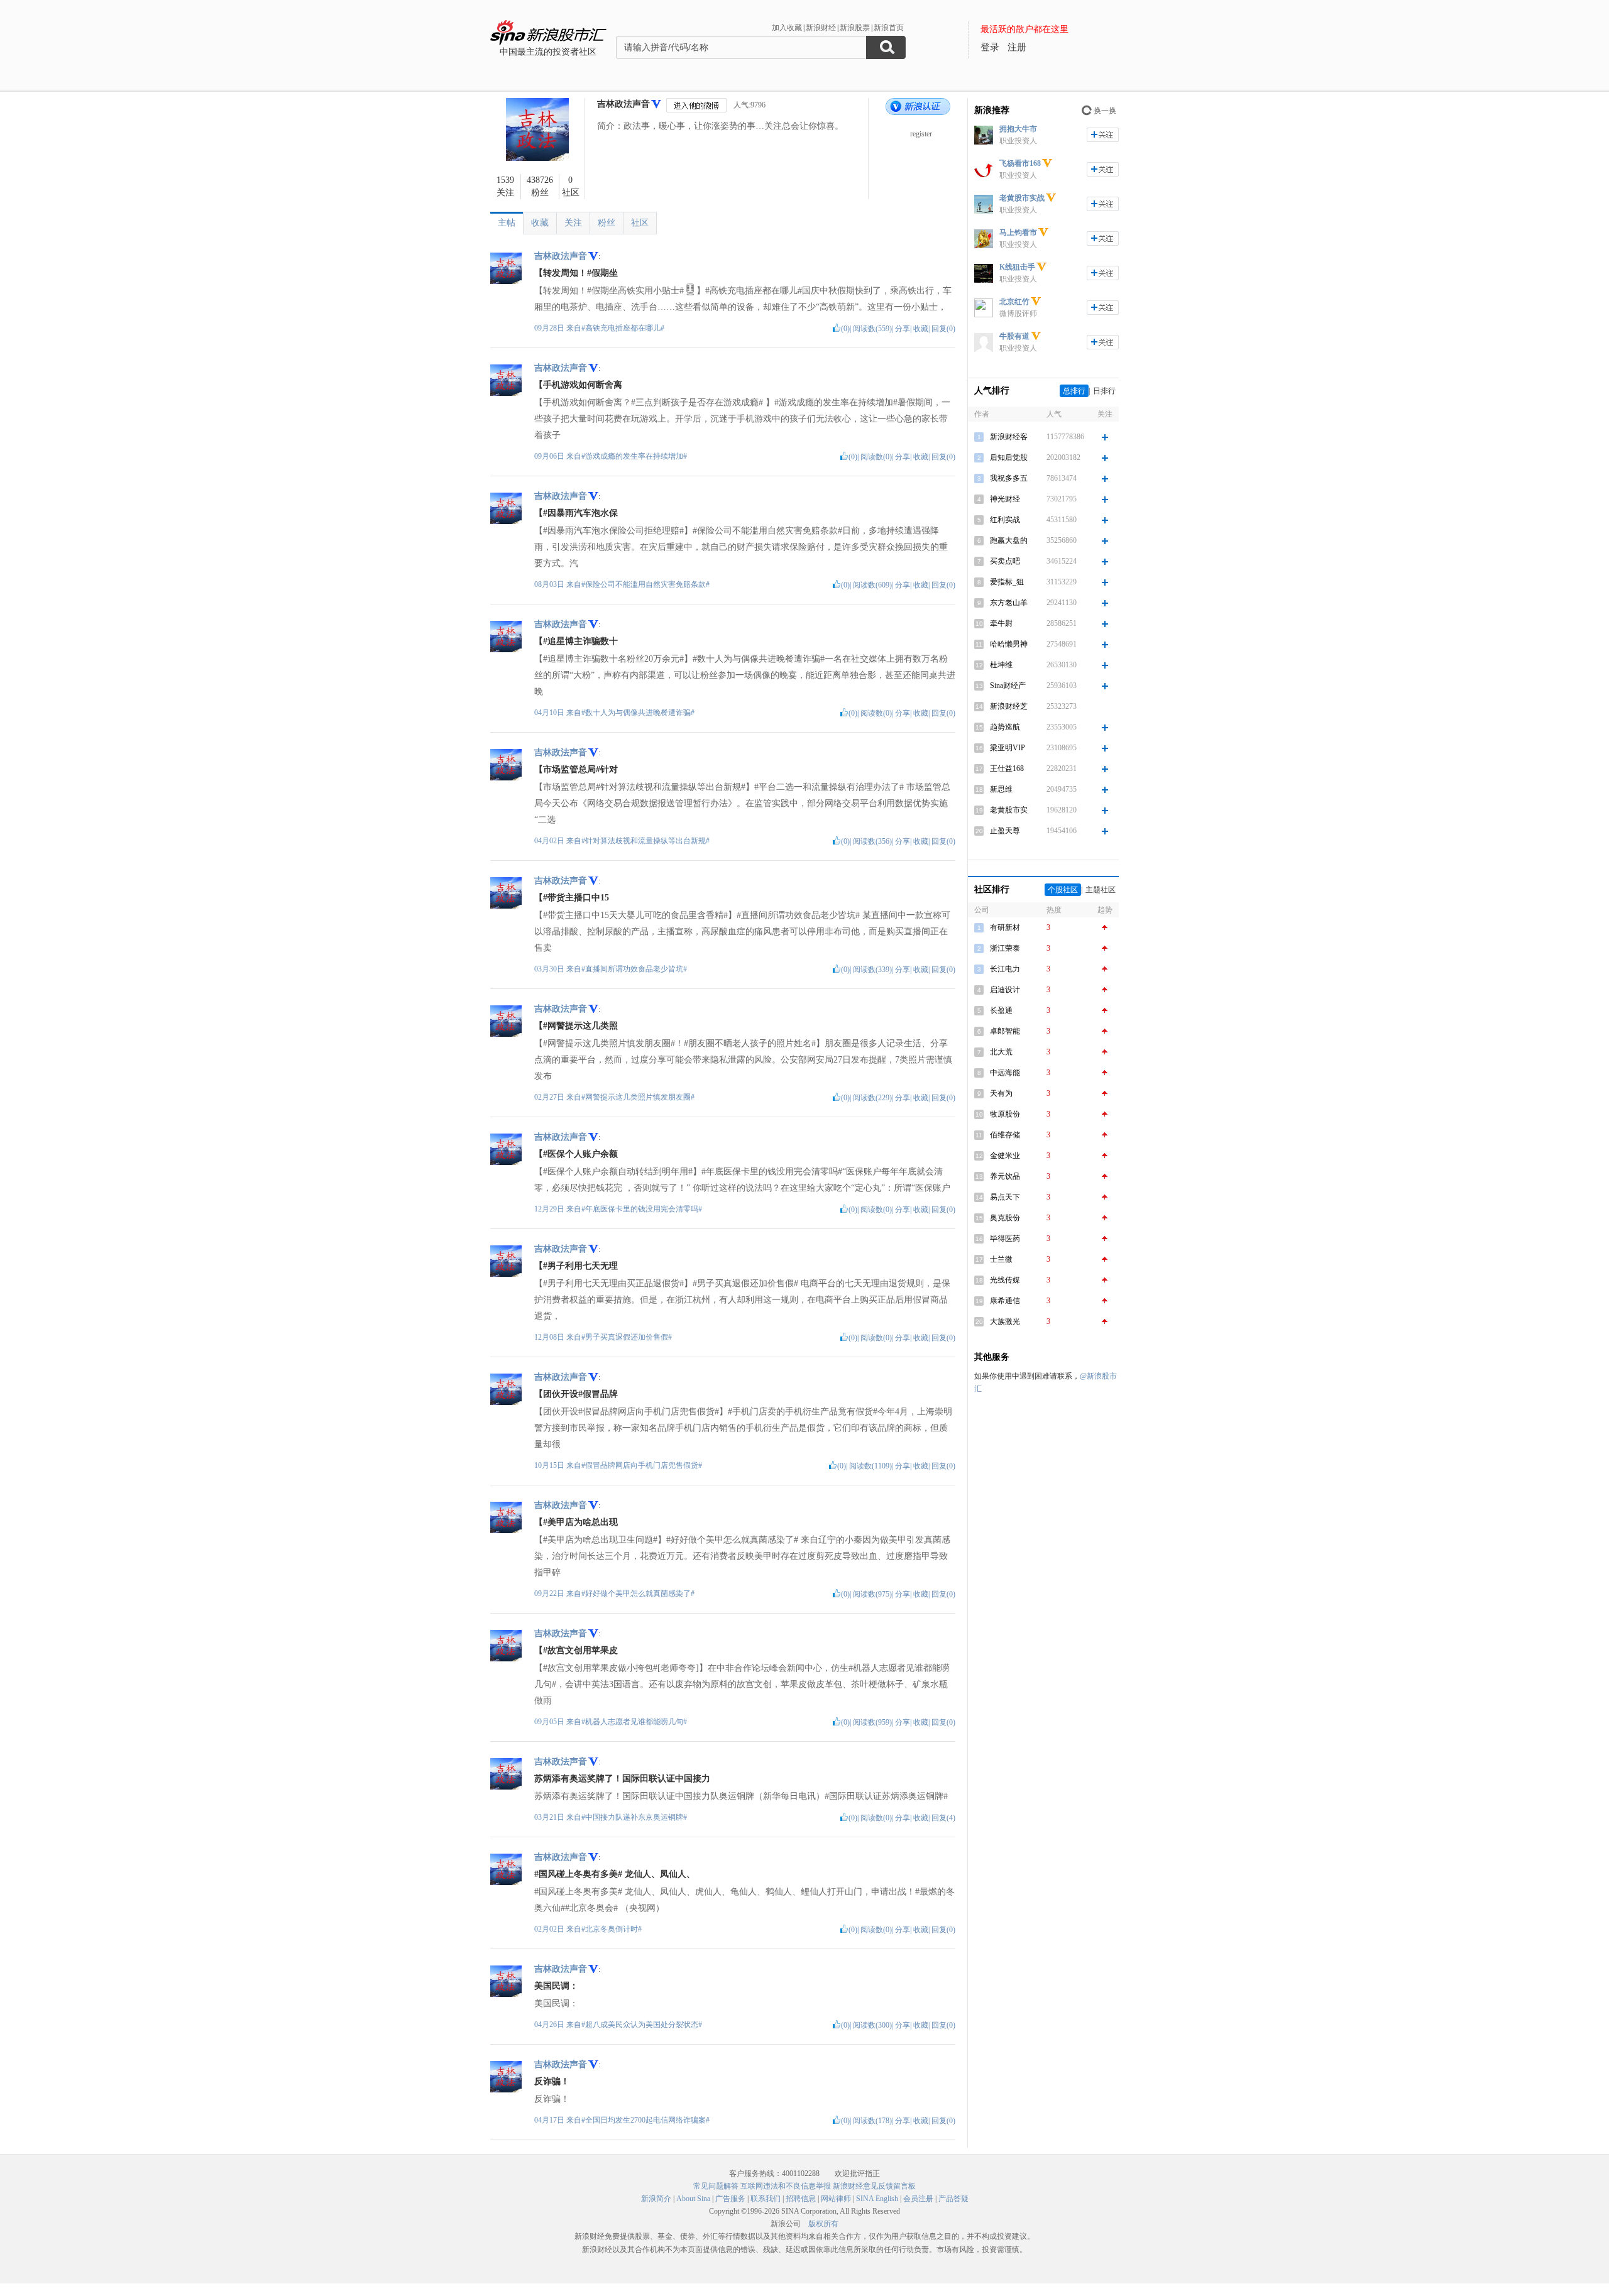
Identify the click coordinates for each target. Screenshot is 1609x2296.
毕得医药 (1005, 1238)
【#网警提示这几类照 (576, 1026)
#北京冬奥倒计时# (612, 1929)
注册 (1017, 47)
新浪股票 (855, 28)
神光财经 (1005, 499)
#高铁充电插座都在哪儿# (623, 328)
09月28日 (550, 328)
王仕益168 (1007, 768)
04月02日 (550, 841)
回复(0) (943, 329)
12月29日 (550, 1209)
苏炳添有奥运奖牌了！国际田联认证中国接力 (622, 1779)
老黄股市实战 (1022, 198)
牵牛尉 (1001, 623)
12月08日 (550, 1337)
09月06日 (550, 456)
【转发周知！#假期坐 (576, 273)
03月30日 (550, 969)
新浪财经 (821, 28)
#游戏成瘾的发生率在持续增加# (634, 456)
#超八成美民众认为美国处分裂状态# (642, 2025)
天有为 (1001, 1093)
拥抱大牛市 (1018, 129)
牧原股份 (1005, 1114)
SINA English (877, 2199)
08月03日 (550, 584)
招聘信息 (801, 2199)
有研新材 (1005, 927)
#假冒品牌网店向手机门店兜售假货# (642, 1465)
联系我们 (766, 2199)
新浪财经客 (1009, 437)
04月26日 (550, 2025)
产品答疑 (953, 2199)
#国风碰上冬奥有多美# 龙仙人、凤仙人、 (615, 1874)
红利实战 (1005, 520)
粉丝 (607, 223)
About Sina (693, 2199)
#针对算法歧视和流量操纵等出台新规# (645, 841)
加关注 (1103, 135)
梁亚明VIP (1008, 748)
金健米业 (1005, 1156)
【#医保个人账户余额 (576, 1154)
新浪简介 (656, 2199)
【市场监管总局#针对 (576, 769)
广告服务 (730, 2199)
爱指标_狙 (1007, 582)
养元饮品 (1005, 1176)
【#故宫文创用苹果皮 (576, 1650)
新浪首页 (889, 28)
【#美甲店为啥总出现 (576, 1522)
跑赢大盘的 (1009, 540)
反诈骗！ (552, 2081)
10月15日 (550, 1465)
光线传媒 (1005, 1280)
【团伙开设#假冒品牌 (576, 1394)
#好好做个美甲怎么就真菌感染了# (638, 1594)
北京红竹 (1014, 302)
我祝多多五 (1009, 478)
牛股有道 (1014, 336)
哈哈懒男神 (1009, 644)
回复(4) (943, 1818)
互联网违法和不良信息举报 (786, 2186)
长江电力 (1005, 969)
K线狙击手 (1017, 267)
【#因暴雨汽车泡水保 (576, 513)
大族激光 (1005, 1321)
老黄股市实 (1009, 810)
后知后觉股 (1009, 457)
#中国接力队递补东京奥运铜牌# (634, 1817)
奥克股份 (1005, 1218)
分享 (903, 329)
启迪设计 (1005, 990)
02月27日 (550, 1097)
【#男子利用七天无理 (576, 1266)
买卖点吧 (1005, 561)
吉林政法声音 (623, 104)
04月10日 (550, 713)
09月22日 (550, 1594)
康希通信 (1005, 1301)
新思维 (1001, 789)
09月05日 (550, 1722)
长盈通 (1001, 1010)
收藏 (540, 223)
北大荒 (1001, 1052)
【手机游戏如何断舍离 (578, 385)
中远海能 (1005, 1073)
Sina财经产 (1008, 686)
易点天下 (1005, 1197)
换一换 (1105, 111)
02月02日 (550, 1929)
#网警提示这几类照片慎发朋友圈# (638, 1097)
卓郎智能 (1005, 1031)
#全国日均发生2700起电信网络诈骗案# (645, 2120)
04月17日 (550, 2120)
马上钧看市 (1018, 232)
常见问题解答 (716, 2186)
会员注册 (918, 2199)
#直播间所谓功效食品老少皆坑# (634, 969)
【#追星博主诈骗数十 (576, 641)
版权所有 (823, 2224)
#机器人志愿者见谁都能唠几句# (634, 1722)
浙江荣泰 (1005, 948)
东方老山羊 (1009, 603)
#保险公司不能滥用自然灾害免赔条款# (645, 584)
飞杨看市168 (1020, 163)
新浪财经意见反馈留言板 (874, 2186)
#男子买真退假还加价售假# (627, 1337)
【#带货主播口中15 (572, 898)
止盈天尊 (1005, 831)
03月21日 (550, 1817)
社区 (640, 223)
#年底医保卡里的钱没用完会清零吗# (642, 1209)
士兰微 (1001, 1259)
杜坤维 (1001, 665)
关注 (573, 223)
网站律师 (836, 2199)
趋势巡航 (1005, 727)
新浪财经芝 (1009, 706)
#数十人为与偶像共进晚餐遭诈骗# (638, 713)
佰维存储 (1005, 1135)
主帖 (507, 223)
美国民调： (556, 1986)
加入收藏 (787, 28)
